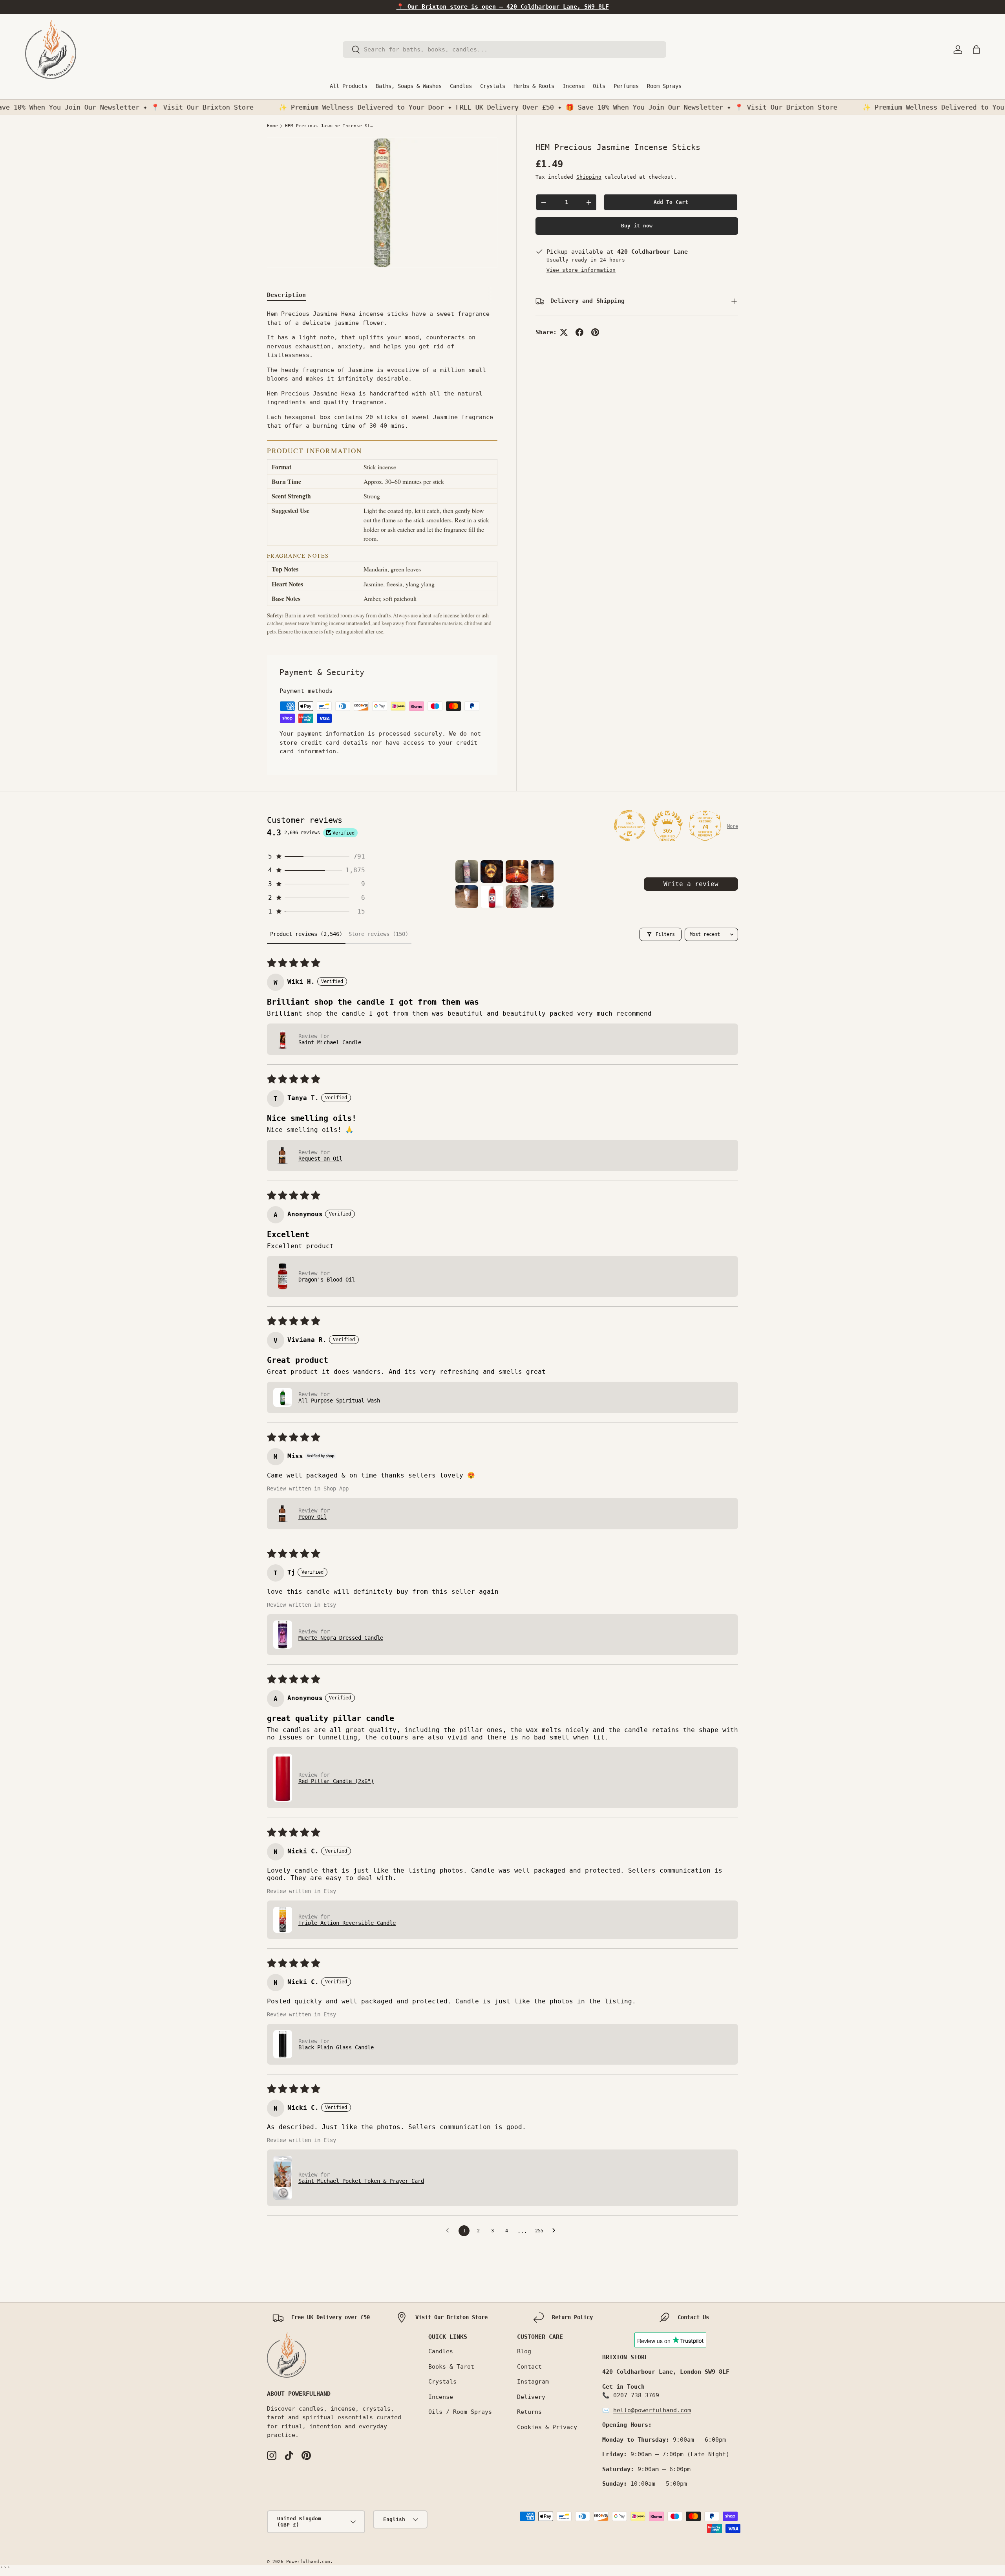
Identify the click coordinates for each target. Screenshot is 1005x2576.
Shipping (589, 177)
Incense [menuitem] (574, 86)
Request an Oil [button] (320, 1159)
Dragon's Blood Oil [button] (327, 1280)
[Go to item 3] (517, 871)
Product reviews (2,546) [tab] (306, 934)
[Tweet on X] (564, 332)
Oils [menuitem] (599, 86)
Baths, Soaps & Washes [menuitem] (409, 86)
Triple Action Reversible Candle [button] (347, 1923)
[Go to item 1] (467, 871)
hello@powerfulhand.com (652, 2410)
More (733, 826)
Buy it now (637, 226)
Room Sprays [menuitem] (664, 86)
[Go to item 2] (492, 871)
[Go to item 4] (542, 871)
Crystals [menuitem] (493, 86)
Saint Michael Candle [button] (330, 1042)
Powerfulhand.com (308, 2562)
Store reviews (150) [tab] (378, 934)
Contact (529, 2367)
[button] (976, 49)
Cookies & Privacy (547, 2427)
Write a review (691, 884)
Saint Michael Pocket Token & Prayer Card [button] (361, 2181)
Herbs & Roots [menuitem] (534, 86)
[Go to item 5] (467, 897)
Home (272, 126)
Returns (529, 2412)
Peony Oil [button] (312, 1517)
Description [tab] (286, 295)
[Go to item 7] (517, 897)
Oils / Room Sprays (460, 2412)
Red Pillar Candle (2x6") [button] (336, 1781)
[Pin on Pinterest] (595, 332)
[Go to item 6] (492, 897)
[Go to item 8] (542, 897)
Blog (524, 2351)
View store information (581, 270)
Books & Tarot (451, 2367)
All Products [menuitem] (349, 86)
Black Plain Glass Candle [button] (336, 2047)
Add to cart (671, 202)
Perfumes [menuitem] (626, 86)
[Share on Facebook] (579, 332)
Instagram (533, 2382)
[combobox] (505, 49)
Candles (441, 2351)
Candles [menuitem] (461, 86)
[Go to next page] (556, 2231)
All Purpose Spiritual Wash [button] (339, 1401)
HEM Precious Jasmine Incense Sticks (329, 126)
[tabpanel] (382, 472)
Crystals (442, 2382)
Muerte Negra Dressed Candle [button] (341, 1638)
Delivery (531, 2397)
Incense (441, 2397)
